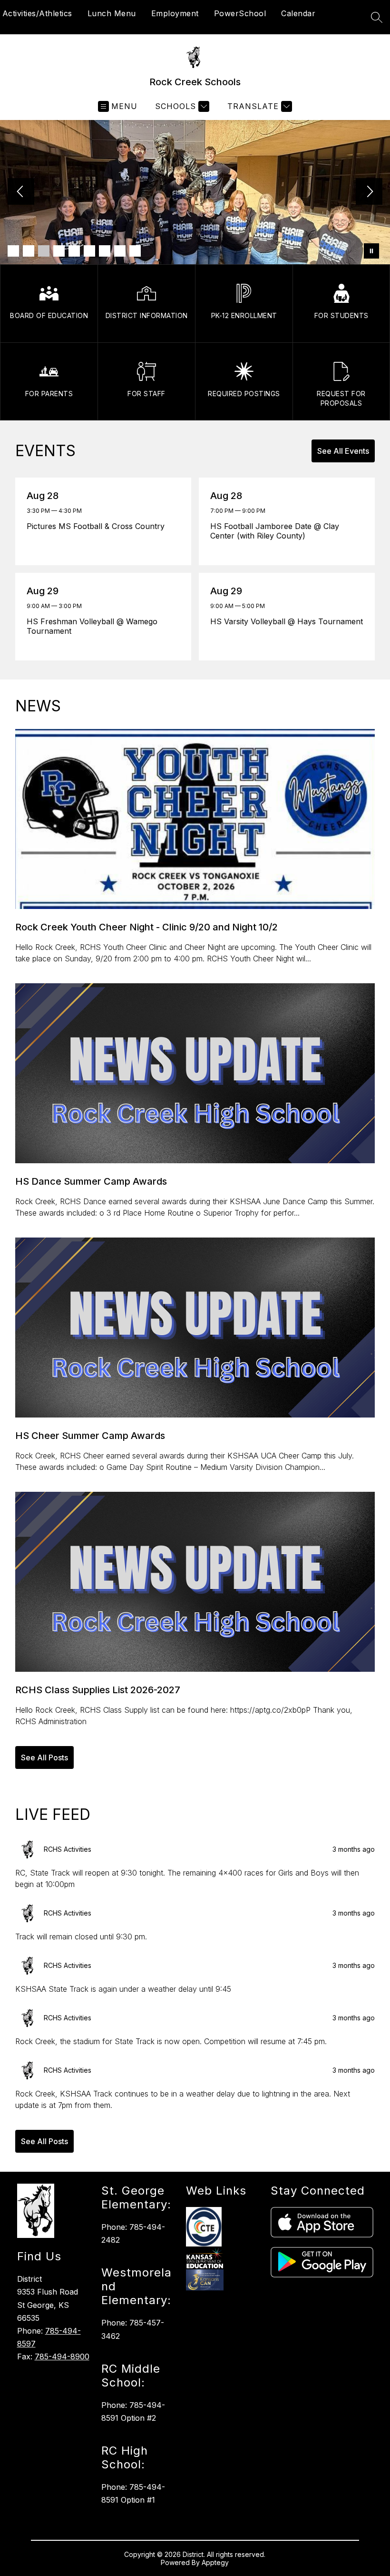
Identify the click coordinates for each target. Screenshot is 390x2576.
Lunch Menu (112, 13)
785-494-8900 (62, 2356)
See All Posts (44, 1757)
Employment (175, 13)
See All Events (343, 451)
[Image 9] (135, 251)
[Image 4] (59, 251)
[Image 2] (29, 251)
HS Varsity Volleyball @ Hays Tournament (287, 621)
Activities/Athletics (37, 13)
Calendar (298, 13)
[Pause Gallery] (371, 251)
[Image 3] (44, 251)
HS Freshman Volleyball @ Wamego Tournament (92, 626)
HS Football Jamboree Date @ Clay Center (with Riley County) (275, 531)
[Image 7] (105, 251)
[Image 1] (13, 251)
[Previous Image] (21, 192)
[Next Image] (369, 192)
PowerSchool (240, 13)
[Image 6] (89, 251)
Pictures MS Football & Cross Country (98, 526)
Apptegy (215, 2562)
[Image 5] (74, 251)
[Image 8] (120, 251)
